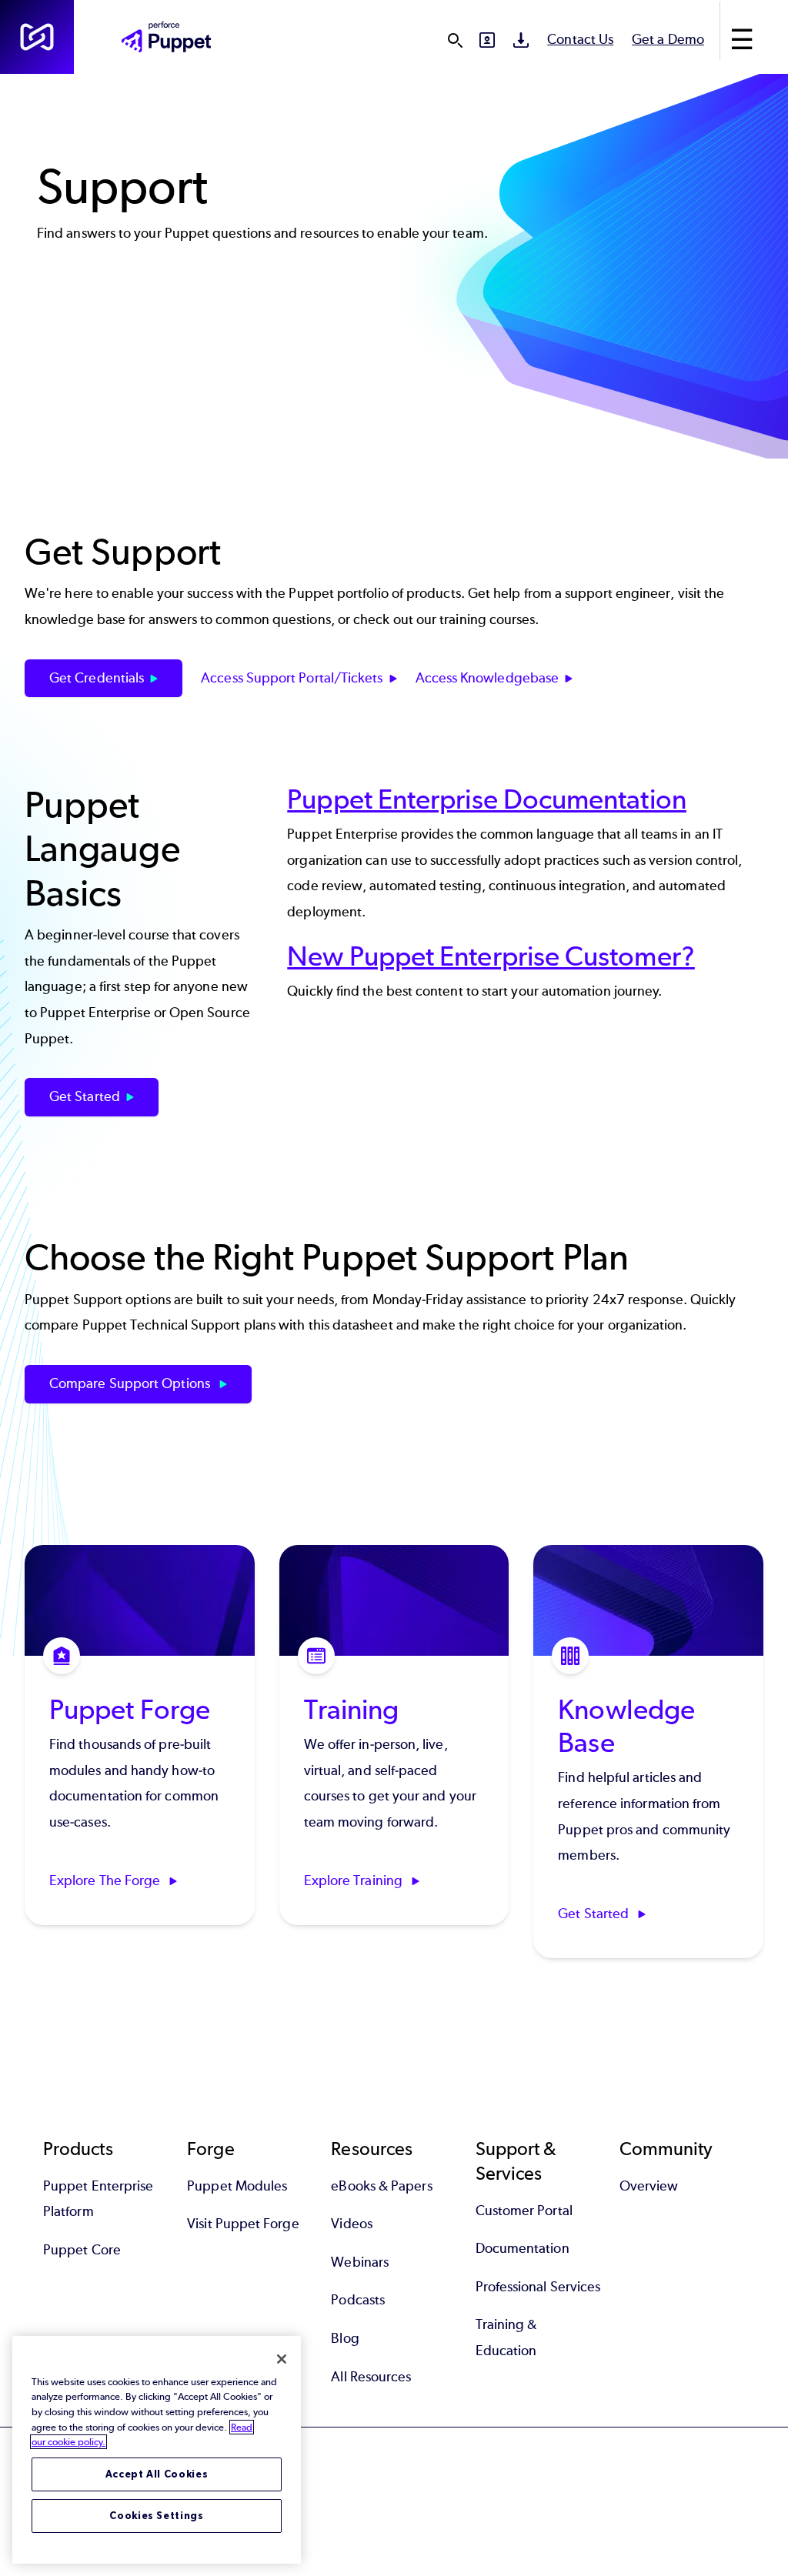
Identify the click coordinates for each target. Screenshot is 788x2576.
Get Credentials (97, 678)
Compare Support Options (131, 1383)
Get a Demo (668, 39)
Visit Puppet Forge (243, 2224)
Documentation (523, 2248)
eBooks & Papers (381, 2186)
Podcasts (358, 2300)
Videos (351, 2224)
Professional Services (538, 2287)
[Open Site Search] (455, 40)
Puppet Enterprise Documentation (486, 799)
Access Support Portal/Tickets (292, 678)
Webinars (360, 2262)
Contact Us (580, 39)
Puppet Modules (237, 2186)
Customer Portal (524, 2211)
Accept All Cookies (157, 2474)
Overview (649, 2186)
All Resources (371, 2377)
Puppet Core (82, 2250)
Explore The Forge (106, 1880)
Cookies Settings (157, 2516)
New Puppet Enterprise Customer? (491, 956)
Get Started (85, 1096)
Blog (345, 2338)
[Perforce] (37, 37)
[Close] (282, 2359)
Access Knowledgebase (487, 678)
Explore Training (355, 1880)
